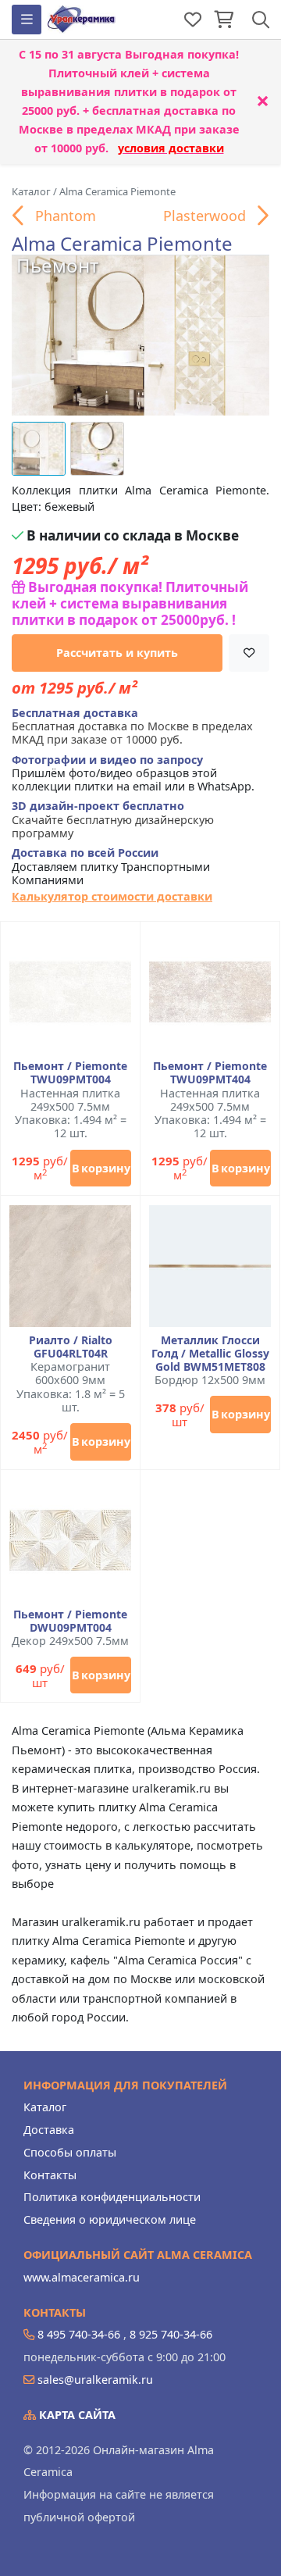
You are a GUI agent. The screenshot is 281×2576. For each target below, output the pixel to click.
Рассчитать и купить (117, 653)
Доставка (49, 2130)
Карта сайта (76, 2415)
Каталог (45, 2107)
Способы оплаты (70, 2152)
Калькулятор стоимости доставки (112, 896)
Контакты (50, 2175)
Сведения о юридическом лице (110, 2219)
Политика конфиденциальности (112, 2197)
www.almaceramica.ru (82, 2277)
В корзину (101, 1168)
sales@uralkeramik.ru (95, 2380)
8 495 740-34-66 (79, 2334)
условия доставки (171, 148)
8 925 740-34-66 (171, 2334)
